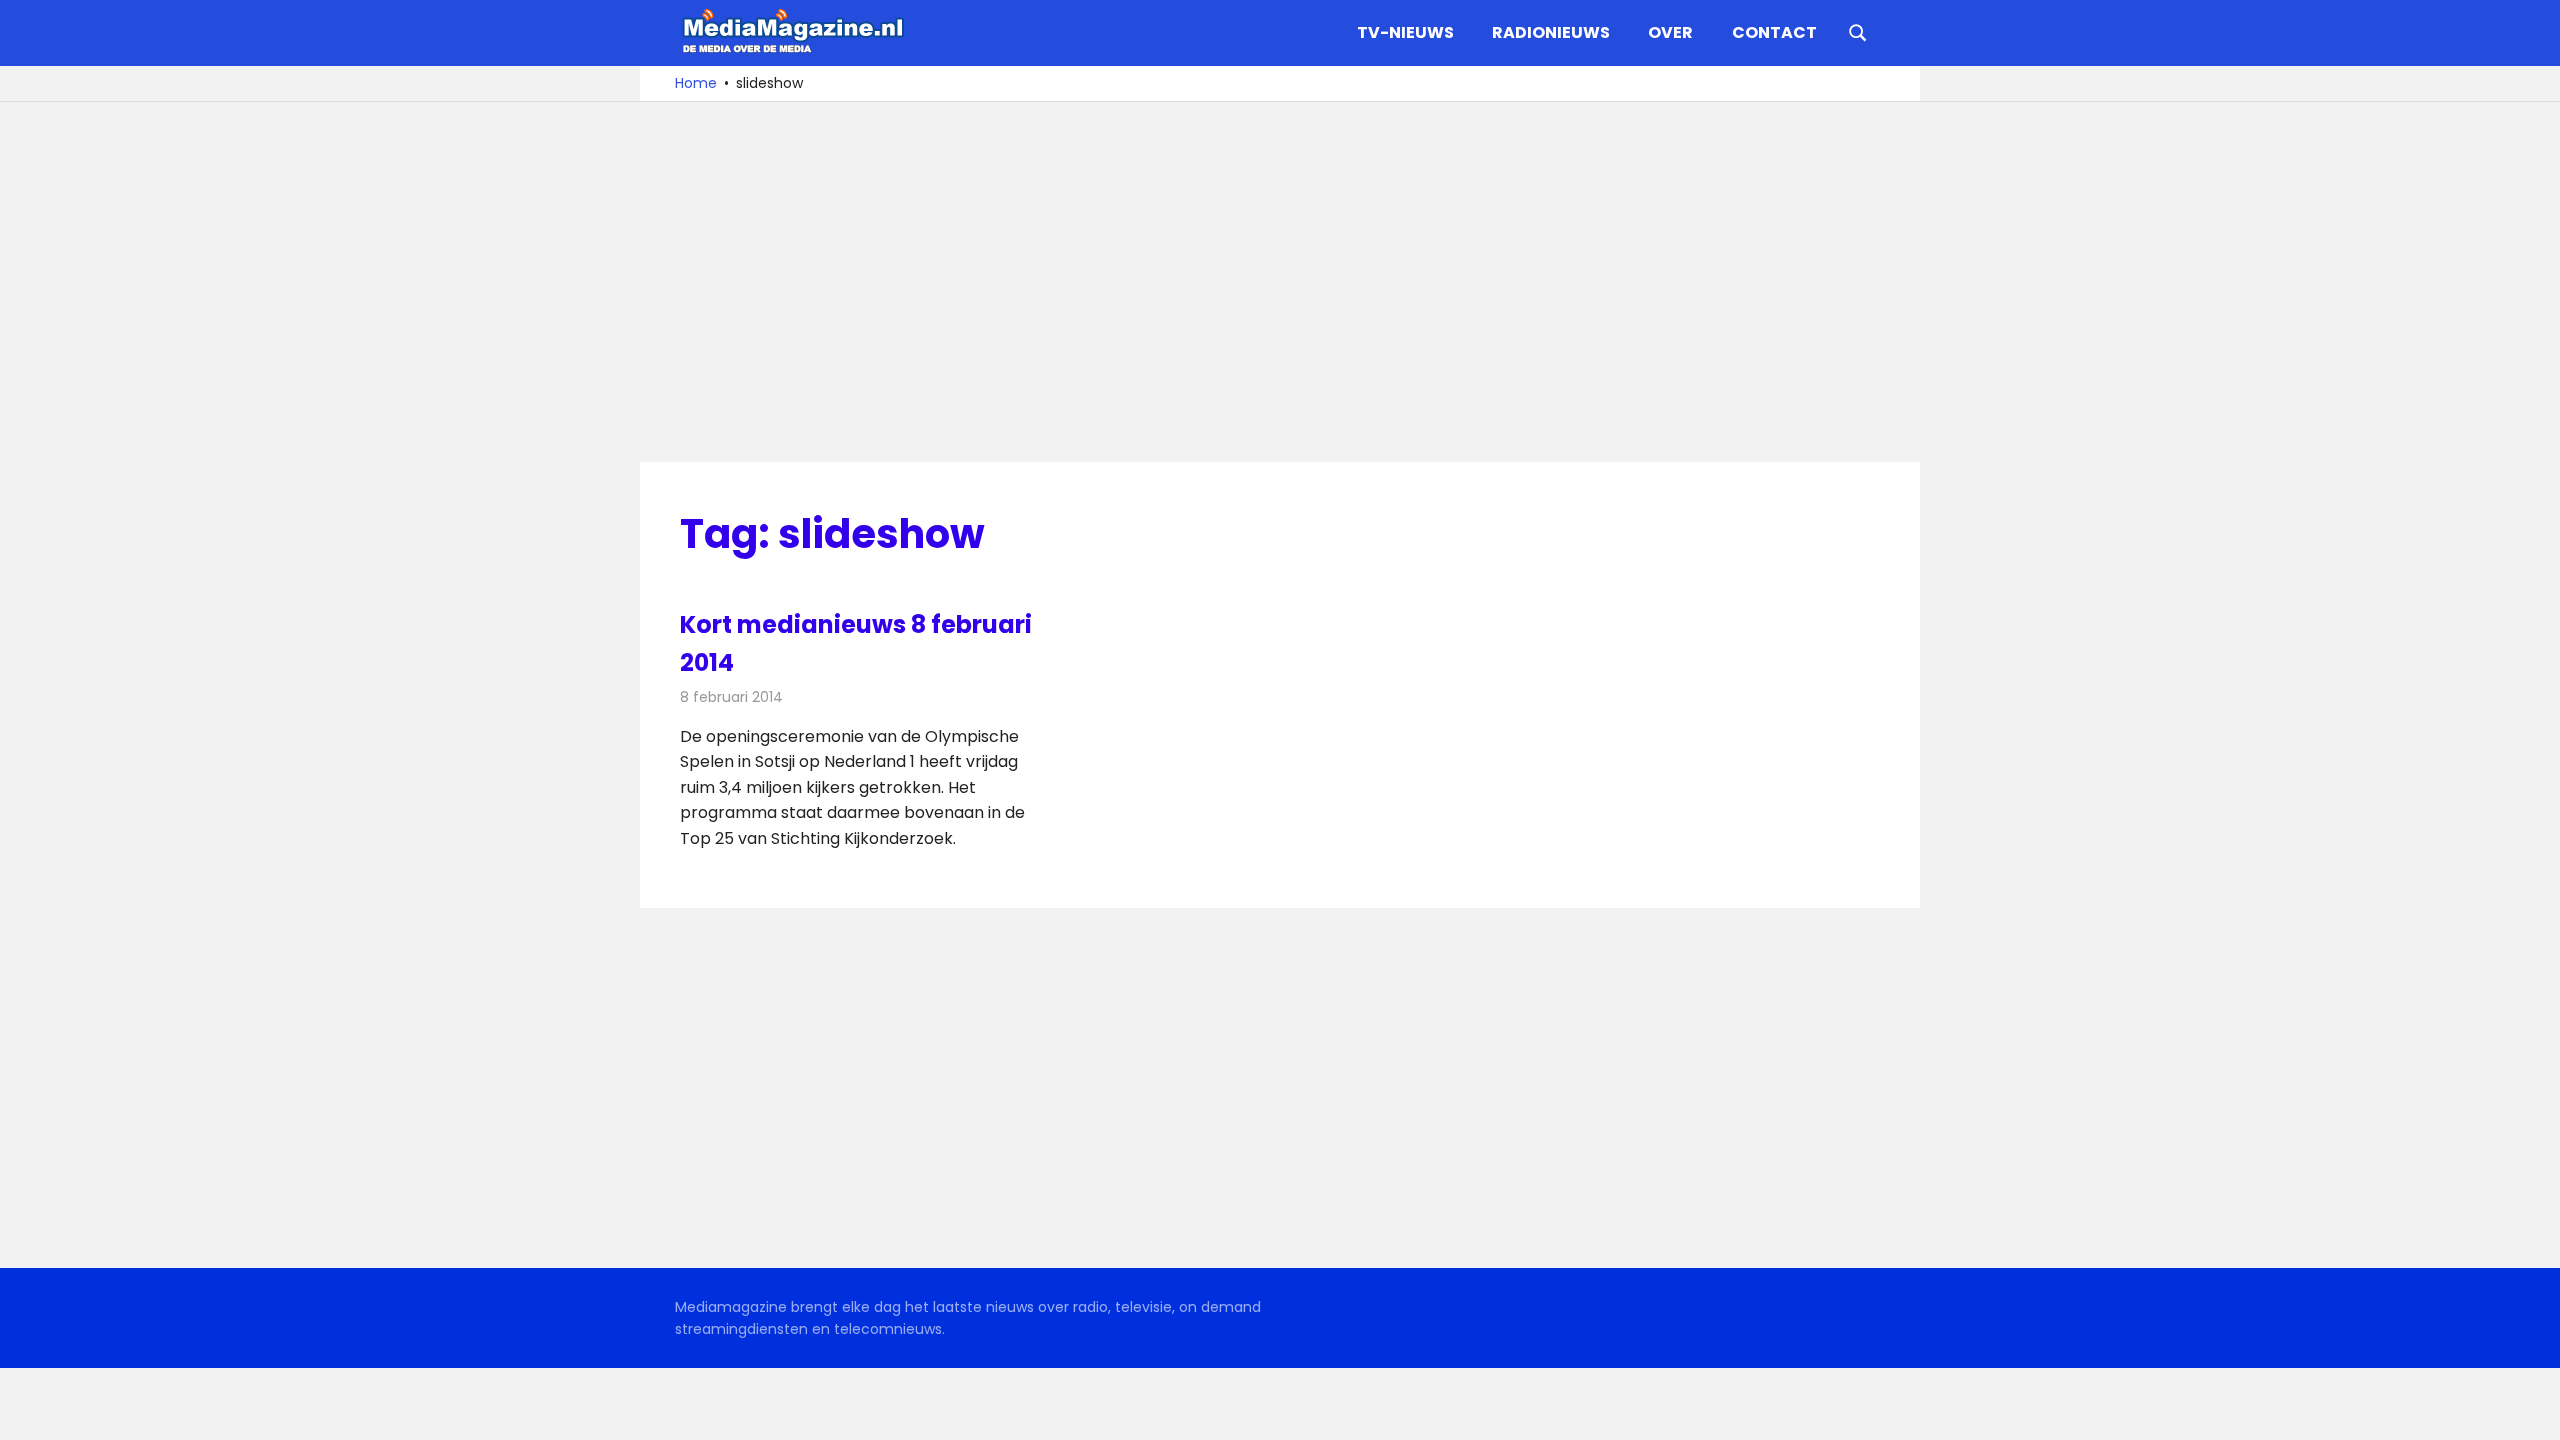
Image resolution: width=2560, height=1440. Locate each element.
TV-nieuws (1405, 32)
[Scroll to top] (2530, 1410)
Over (1670, 32)
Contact (1774, 32)
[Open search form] (1858, 31)
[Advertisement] (1280, 282)
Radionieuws (1551, 32)
